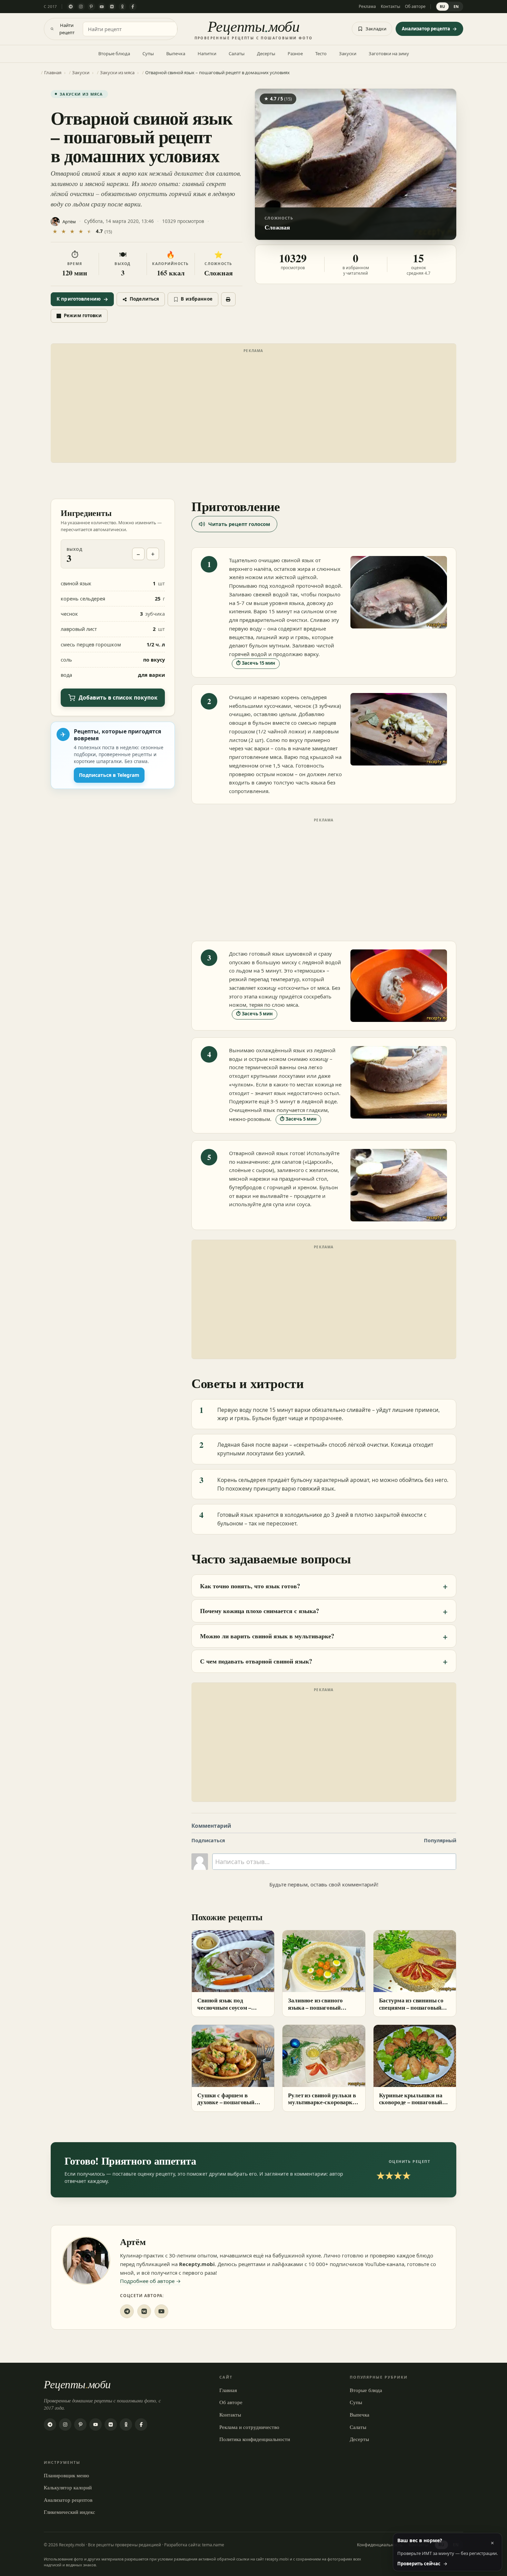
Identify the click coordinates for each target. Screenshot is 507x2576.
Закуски (348, 53)
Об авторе (415, 6)
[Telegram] (71, 7)
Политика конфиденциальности (255, 2439)
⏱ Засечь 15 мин (256, 663)
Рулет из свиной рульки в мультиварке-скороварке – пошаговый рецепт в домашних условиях (324, 2106)
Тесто (321, 53)
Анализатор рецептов (68, 2500)
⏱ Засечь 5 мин (255, 1014)
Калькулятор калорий (68, 2487)
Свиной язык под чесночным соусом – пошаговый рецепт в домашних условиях (225, 2011)
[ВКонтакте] (112, 7)
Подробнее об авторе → (150, 2281)
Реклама (367, 6)
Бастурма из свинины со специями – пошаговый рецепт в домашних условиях (411, 2011)
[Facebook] (133, 7)
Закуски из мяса (81, 94)
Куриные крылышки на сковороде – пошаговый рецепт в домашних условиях (411, 2106)
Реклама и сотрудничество (249, 2427)
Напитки (207, 53)
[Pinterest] (91, 7)
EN (456, 6)
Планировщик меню (66, 2475)
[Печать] (228, 299)
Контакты (390, 6)
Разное (295, 53)
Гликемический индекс (69, 2512)
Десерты (266, 53)
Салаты (237, 53)
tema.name (213, 2545)
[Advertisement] (254, 404)
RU (443, 6)
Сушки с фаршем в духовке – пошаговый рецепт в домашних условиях (226, 2106)
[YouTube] (102, 7)
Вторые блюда (114, 53)
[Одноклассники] (122, 7)
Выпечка (176, 53)
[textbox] (334, 1862)
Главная (228, 2390)
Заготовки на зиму (389, 53)
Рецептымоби (77, 2384)
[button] (356, 164)
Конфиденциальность (380, 2545)
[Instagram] (81, 7)
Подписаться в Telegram (109, 775)
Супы (148, 53)
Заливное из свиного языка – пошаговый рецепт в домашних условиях (315, 2011)
